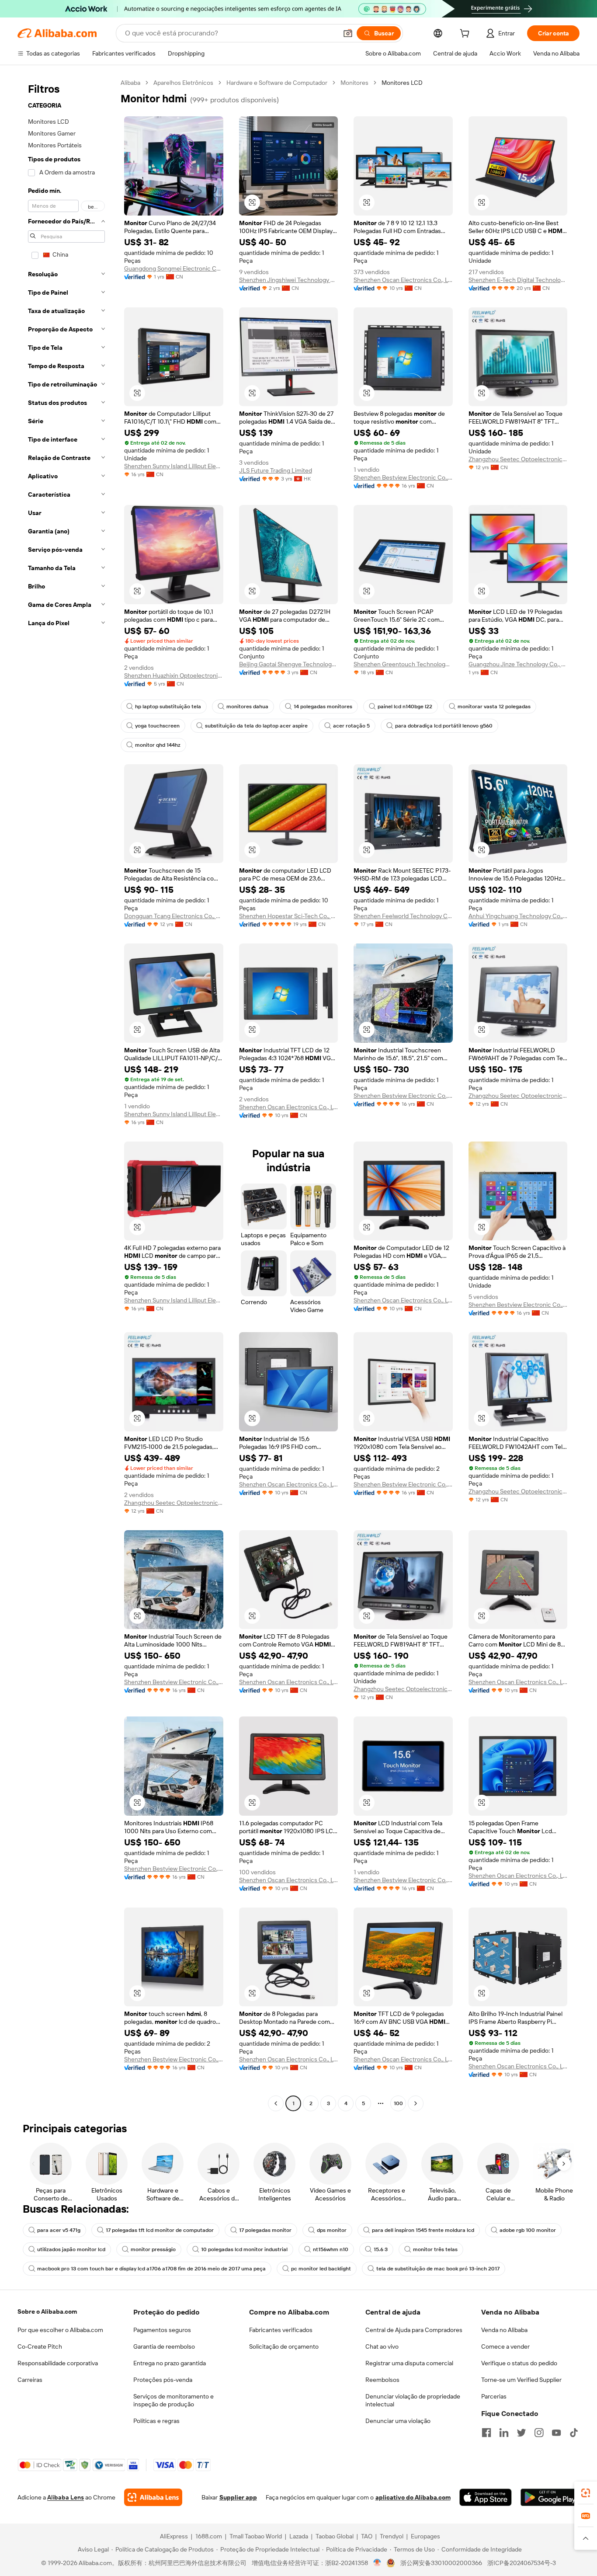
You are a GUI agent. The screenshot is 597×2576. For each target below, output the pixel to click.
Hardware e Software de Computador (277, 83)
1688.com (209, 2536)
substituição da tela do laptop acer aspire (256, 726)
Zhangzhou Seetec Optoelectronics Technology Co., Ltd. (518, 459)
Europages (425, 2536)
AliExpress (174, 2536)
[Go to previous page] (276, 2103)
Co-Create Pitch (40, 2346)
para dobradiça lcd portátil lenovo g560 (444, 726)
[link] (586, 2493)
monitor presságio (153, 2249)
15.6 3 (381, 2249)
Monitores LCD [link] (402, 83)
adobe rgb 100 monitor (528, 2230)
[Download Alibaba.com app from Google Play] (550, 2497)
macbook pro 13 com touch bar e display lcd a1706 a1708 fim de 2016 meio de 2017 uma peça (151, 2269)
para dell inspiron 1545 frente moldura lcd (423, 2230)
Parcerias (494, 2396)
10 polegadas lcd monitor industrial (244, 2249)
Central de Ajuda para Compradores (414, 2330)
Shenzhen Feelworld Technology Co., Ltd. (403, 916)
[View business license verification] (377, 2563)
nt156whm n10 (331, 2249)
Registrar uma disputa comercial (409, 2363)
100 (398, 2103)
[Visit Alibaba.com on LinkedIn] (504, 2433)
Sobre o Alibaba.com (47, 2311)
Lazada (299, 2536)
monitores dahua (247, 707)
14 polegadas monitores (323, 707)
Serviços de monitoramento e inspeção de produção (174, 2400)
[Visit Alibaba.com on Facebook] (486, 2433)
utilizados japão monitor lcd (71, 2249)
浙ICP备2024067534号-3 (522, 2563)
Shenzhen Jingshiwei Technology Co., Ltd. (289, 280)
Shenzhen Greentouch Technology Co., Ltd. (403, 664)
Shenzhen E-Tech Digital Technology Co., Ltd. (518, 280)
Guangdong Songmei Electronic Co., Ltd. (174, 268)
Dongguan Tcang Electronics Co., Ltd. (174, 916)
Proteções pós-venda (163, 2380)
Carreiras (30, 2380)
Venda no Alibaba (504, 2330)
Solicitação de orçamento (284, 2346)
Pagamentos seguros (162, 2330)
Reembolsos (382, 2380)
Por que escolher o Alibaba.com (60, 2330)
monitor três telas (435, 2249)
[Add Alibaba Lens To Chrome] (153, 2497)
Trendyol (392, 2536)
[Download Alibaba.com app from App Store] (486, 2497)
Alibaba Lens (66, 2497)
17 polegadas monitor (265, 2230)
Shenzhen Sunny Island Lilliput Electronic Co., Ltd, (174, 466)
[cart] (466, 35)
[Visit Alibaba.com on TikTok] (574, 2433)
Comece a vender (505, 2346)
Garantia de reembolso (164, 2346)
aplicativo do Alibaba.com (413, 2497)
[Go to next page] (416, 2103)
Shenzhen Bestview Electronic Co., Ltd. (403, 477)
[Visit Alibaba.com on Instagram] (539, 2433)
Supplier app (238, 2497)
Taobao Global (335, 2536)
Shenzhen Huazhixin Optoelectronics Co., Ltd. (174, 675)
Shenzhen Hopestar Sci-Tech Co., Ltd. (289, 916)
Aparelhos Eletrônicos (183, 83)
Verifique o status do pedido (519, 2363)
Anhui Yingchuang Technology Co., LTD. (518, 916)
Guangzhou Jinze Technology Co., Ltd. (518, 664)
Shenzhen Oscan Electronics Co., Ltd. (403, 280)
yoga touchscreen (157, 726)
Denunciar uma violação (398, 2421)
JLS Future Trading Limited (276, 470)
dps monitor (332, 2230)
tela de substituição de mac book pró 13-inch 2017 (438, 2269)
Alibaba (130, 83)
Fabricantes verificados (281, 2330)
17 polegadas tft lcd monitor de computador (160, 2230)
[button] (348, 33)
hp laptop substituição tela (168, 707)
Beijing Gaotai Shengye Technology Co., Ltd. (289, 664)
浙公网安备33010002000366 (441, 2563)
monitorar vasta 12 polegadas (494, 707)
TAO (367, 2536)
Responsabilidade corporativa (58, 2363)
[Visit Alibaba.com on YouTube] (556, 2433)
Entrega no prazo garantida (170, 2363)
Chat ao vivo (382, 2346)
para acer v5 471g (59, 2230)
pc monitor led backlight (321, 2269)
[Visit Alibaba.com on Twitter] (521, 2433)
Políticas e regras (156, 2421)
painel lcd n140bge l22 (405, 707)
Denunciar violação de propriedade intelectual (413, 2400)
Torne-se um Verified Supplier (521, 2380)
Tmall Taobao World (256, 2536)
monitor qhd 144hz (158, 745)
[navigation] (66, 1094)
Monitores (354, 83)
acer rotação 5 (351, 726)
